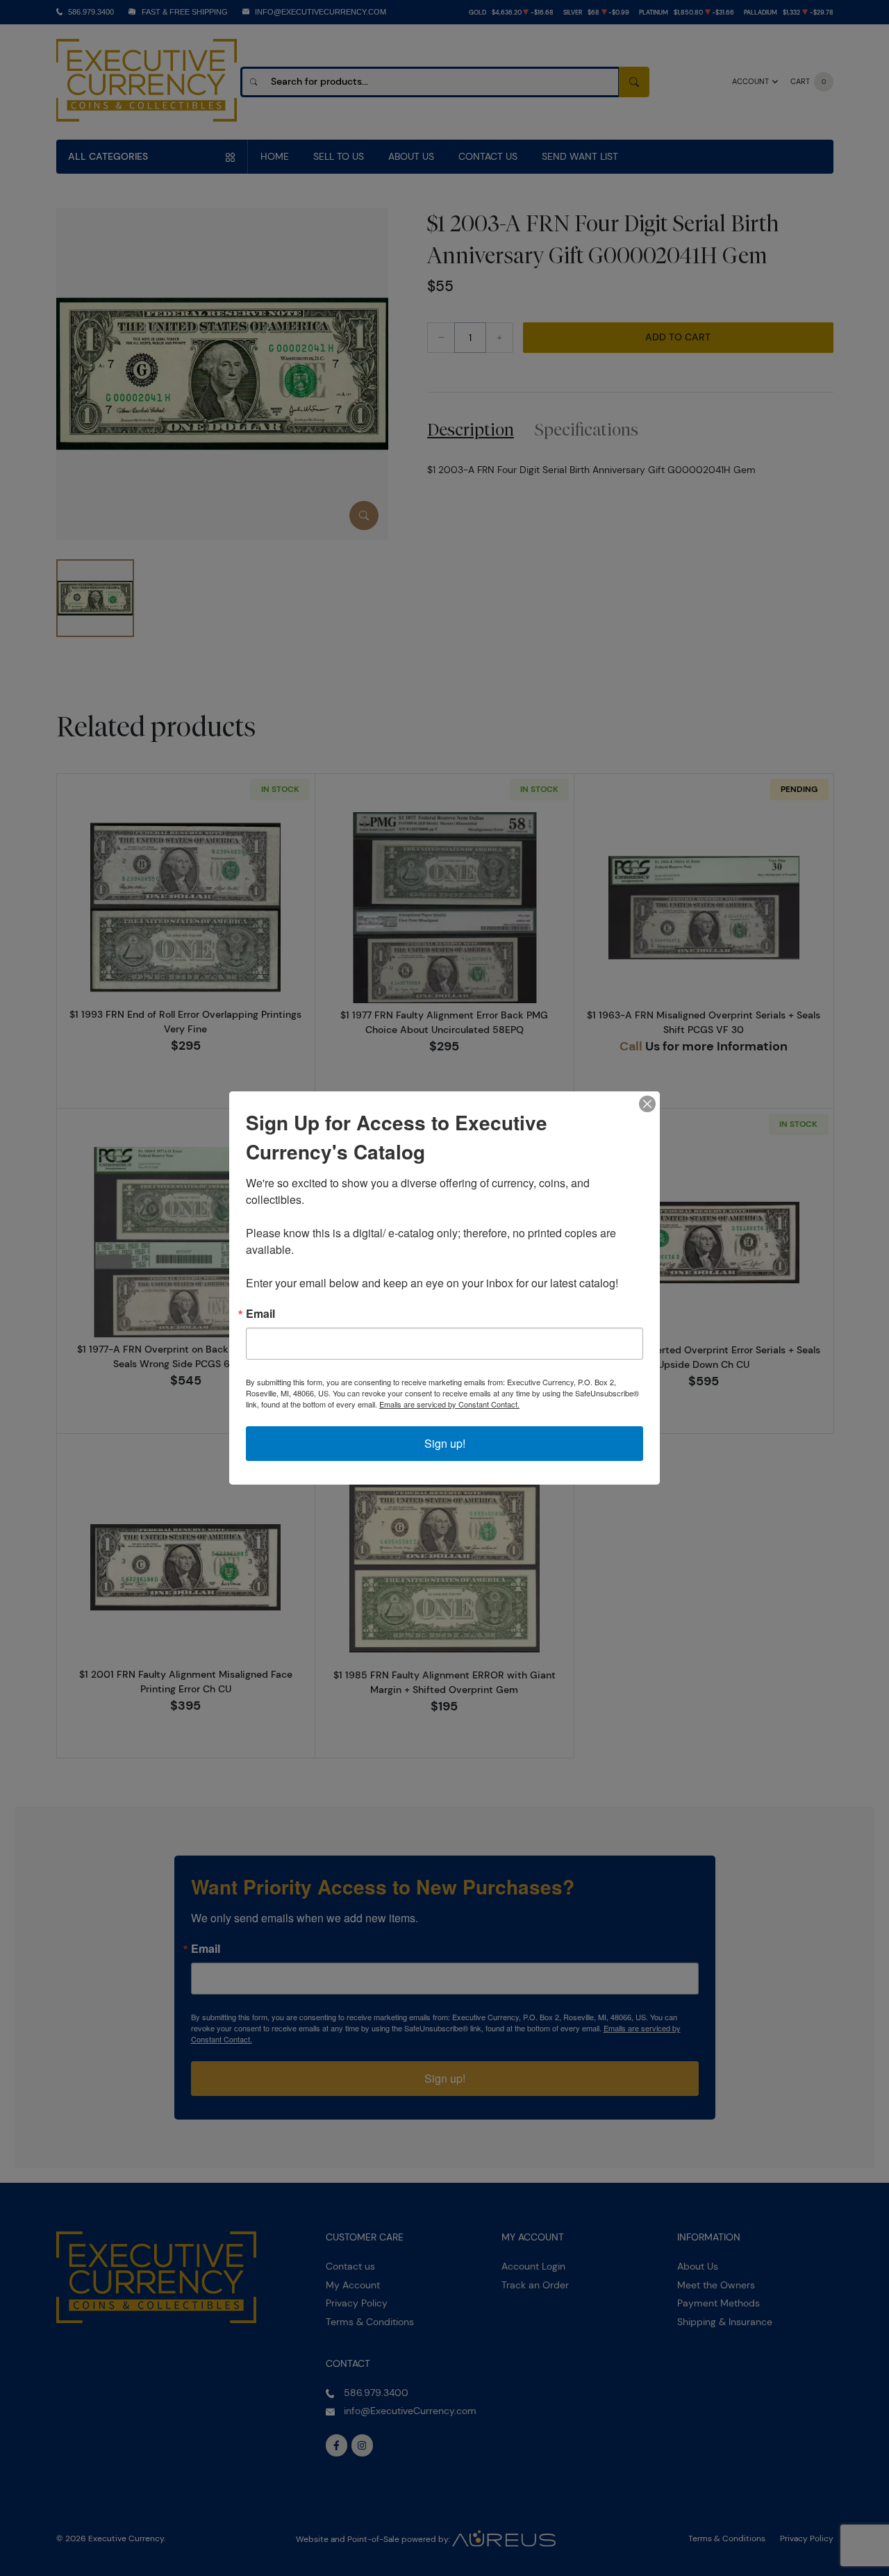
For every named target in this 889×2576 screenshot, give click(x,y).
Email (260, 1314)
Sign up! (445, 1443)
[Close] (647, 1104)
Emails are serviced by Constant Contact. (449, 1404)
